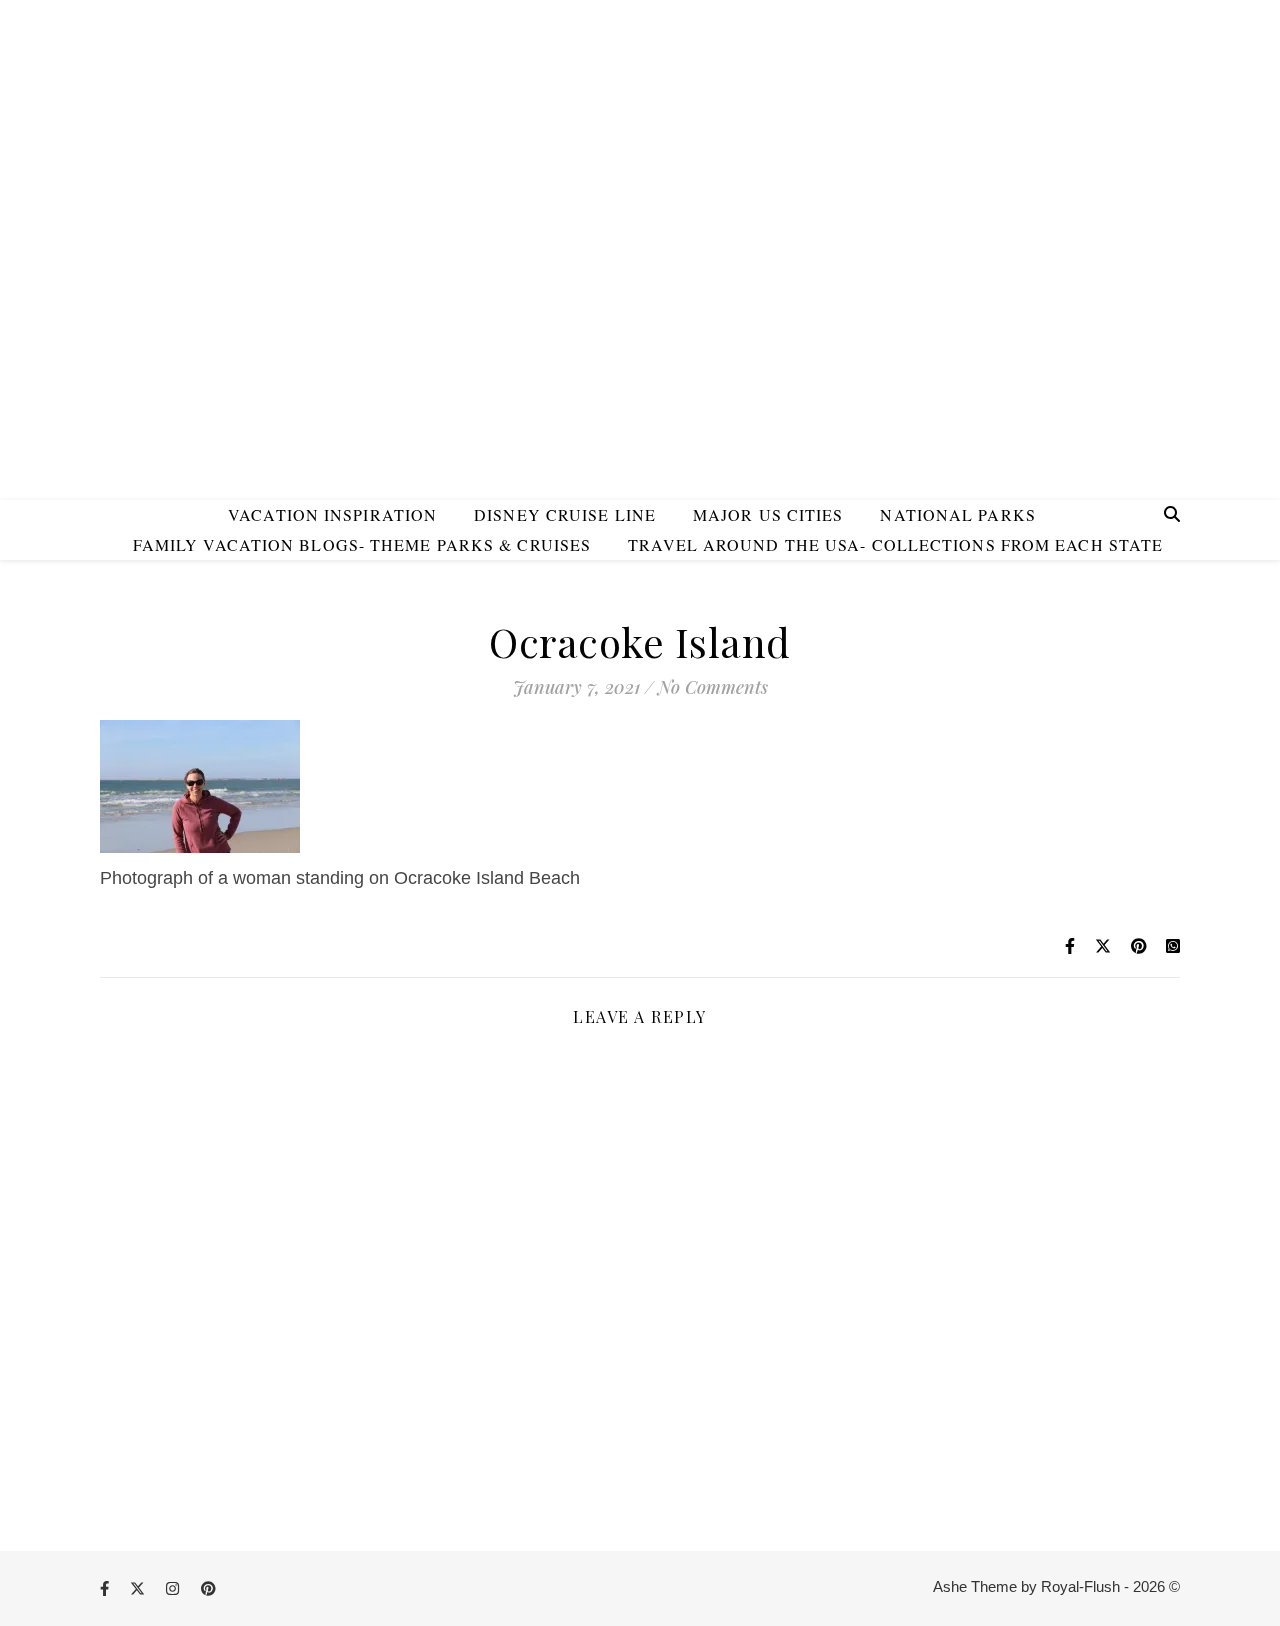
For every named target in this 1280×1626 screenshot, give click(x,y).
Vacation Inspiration (332, 514)
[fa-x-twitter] (139, 1588)
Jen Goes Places (640, 219)
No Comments (713, 687)
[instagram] (174, 1588)
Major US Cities (768, 514)
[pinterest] (208, 1588)
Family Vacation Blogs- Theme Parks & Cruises (362, 544)
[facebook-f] (106, 1588)
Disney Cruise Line (565, 514)
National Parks (957, 514)
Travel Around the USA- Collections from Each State (895, 544)
